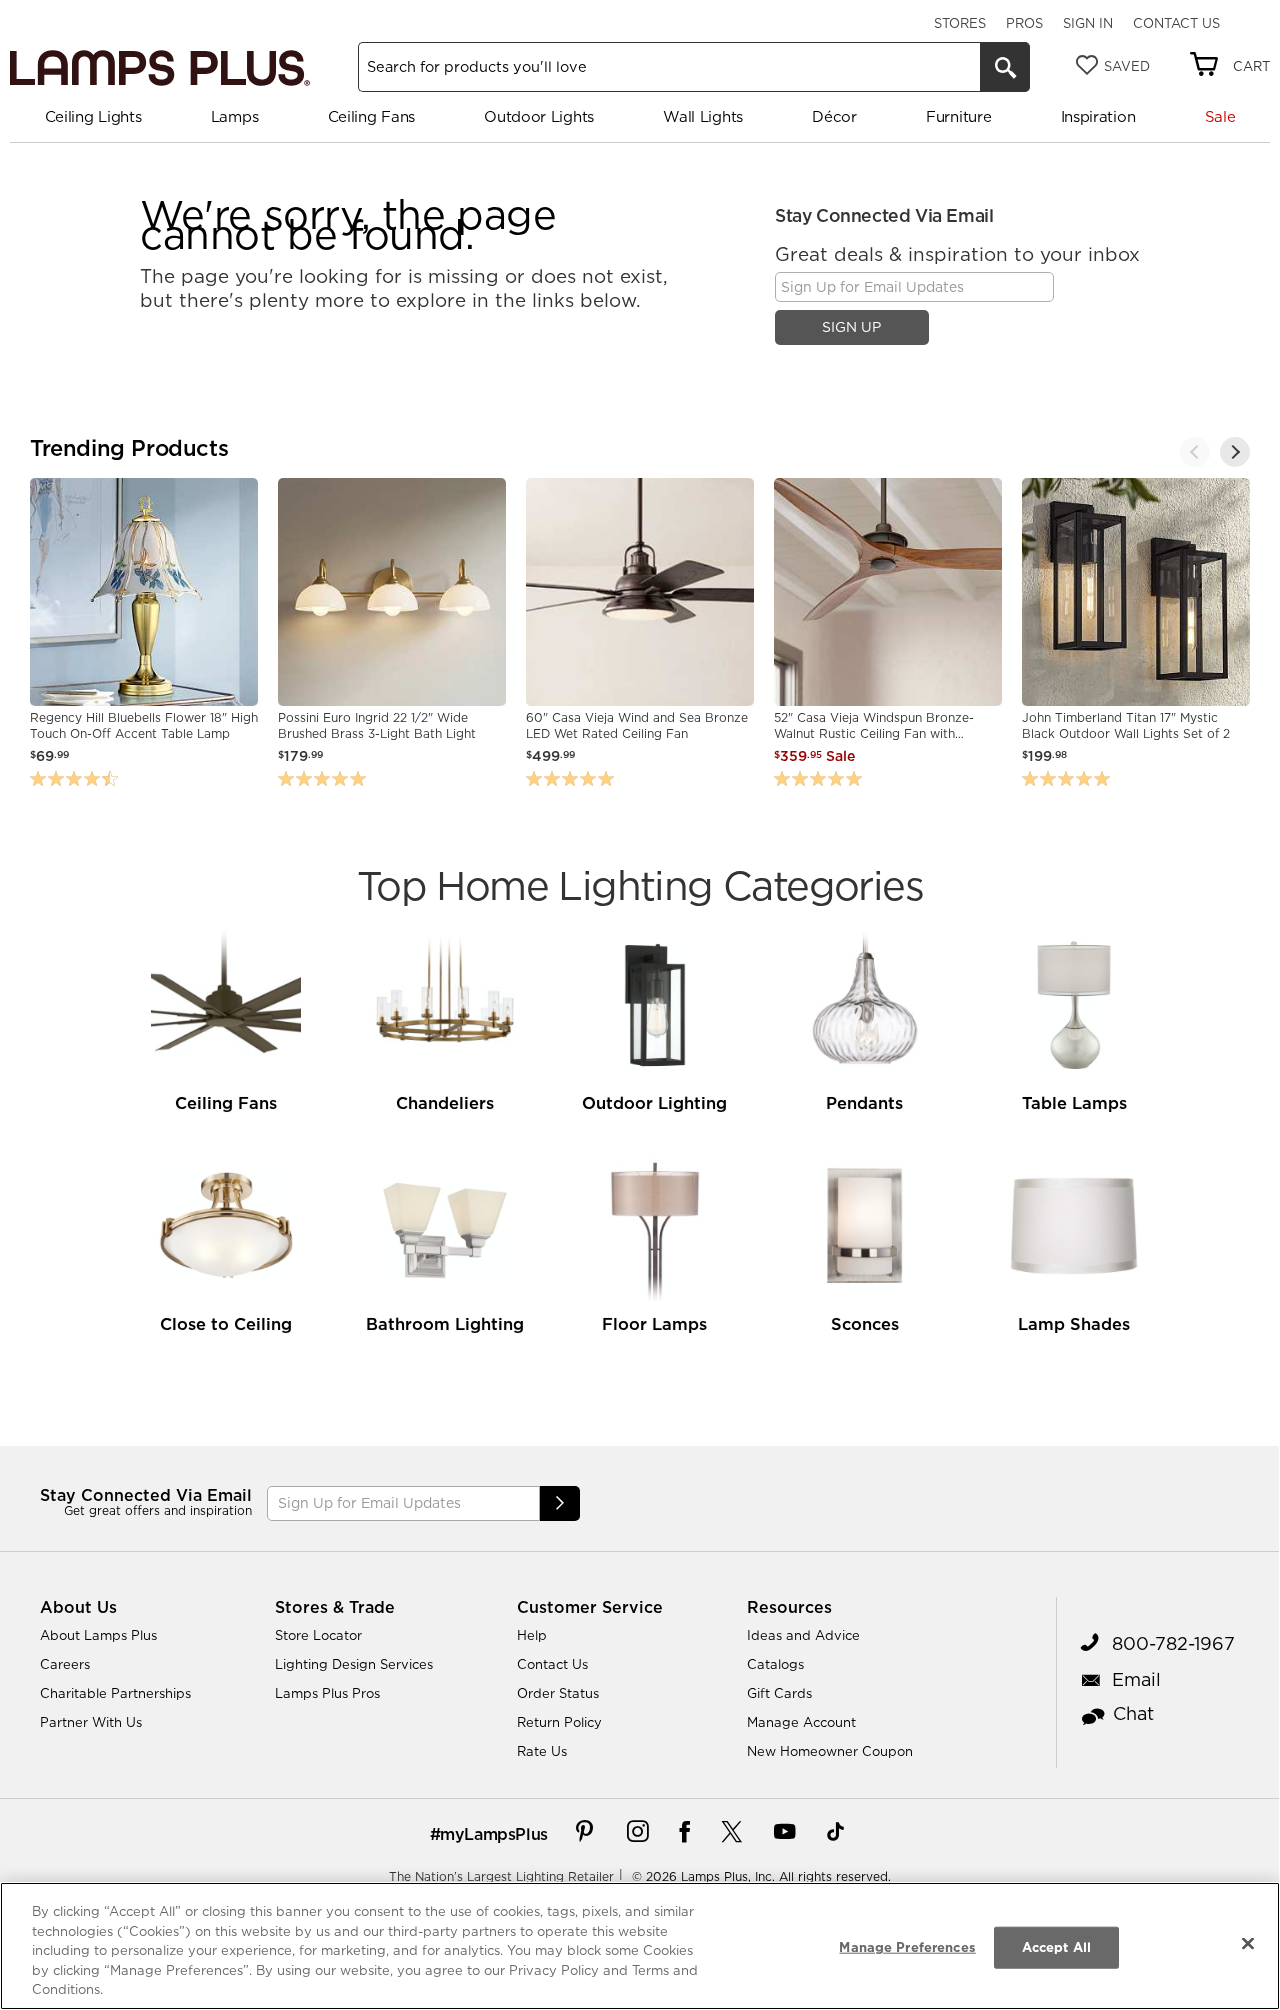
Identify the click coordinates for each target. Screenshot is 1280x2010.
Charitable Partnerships (115, 1693)
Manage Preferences (907, 1947)
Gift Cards (779, 1693)
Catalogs (775, 1664)
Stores (960, 23)
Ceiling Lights (93, 116)
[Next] (1235, 452)
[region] (640, 1946)
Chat (1133, 1713)
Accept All (1056, 1947)
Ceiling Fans (371, 116)
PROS (1024, 23)
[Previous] (1195, 452)
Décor (834, 116)
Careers (65, 1664)
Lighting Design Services (354, 1664)
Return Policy (559, 1722)
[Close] (1248, 1944)
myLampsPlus (494, 1834)
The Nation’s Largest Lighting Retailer (501, 1876)
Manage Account (801, 1722)
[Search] (1005, 67)
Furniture (958, 116)
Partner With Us (91, 1722)
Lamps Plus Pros (327, 1693)
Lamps (235, 116)
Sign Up (851, 327)
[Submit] (560, 1503)
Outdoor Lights (539, 116)
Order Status (558, 1693)
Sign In (1088, 23)
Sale (1220, 116)
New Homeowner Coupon (830, 1751)
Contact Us (1176, 23)
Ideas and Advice (803, 1635)
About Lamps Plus (98, 1635)
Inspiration (1098, 116)
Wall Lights (703, 116)
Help (532, 1635)
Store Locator (318, 1635)
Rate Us (542, 1751)
